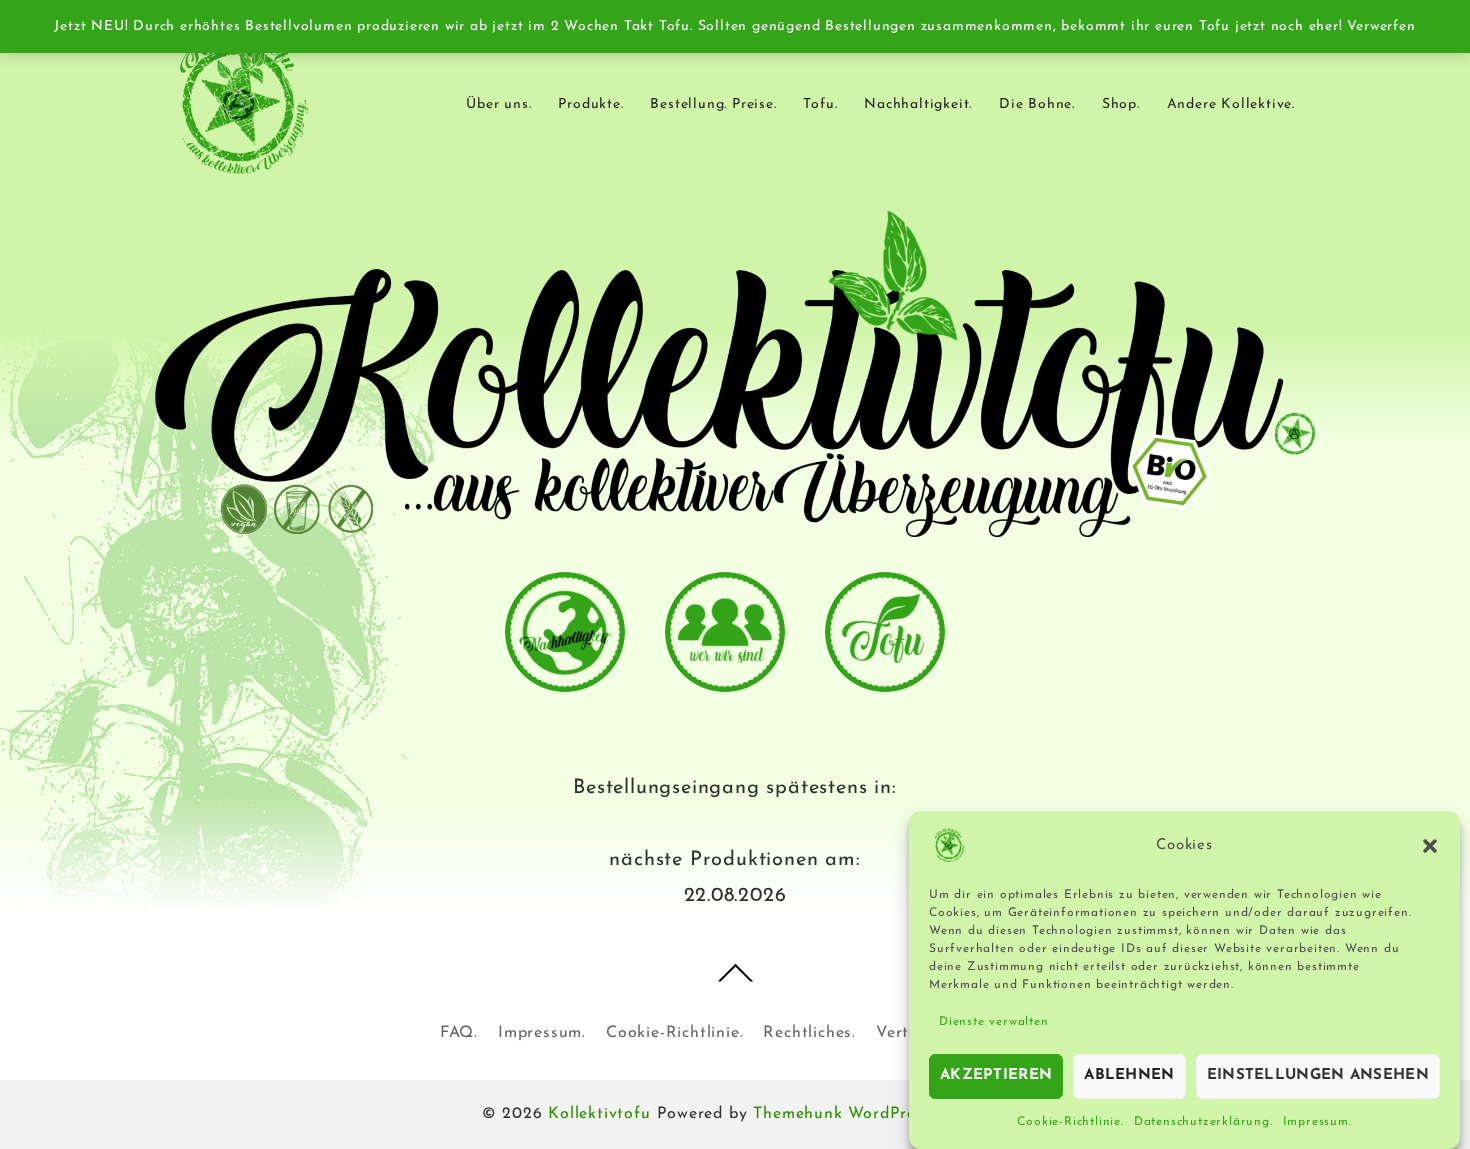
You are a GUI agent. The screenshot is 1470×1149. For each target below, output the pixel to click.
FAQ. (459, 1033)
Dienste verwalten (994, 1022)
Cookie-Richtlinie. (1070, 1122)
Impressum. (1317, 1122)
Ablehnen (1129, 1075)
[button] (1430, 846)
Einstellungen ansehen (1318, 1075)
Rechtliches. (809, 1033)
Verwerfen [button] (1381, 26)
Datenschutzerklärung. (1203, 1122)
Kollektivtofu (599, 1114)
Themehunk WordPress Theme (870, 1114)
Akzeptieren (996, 1075)
